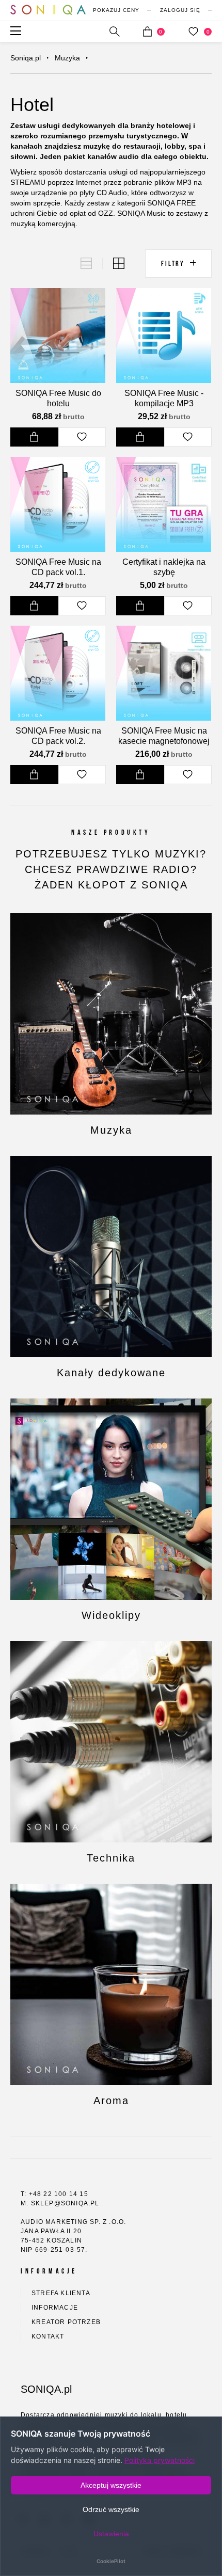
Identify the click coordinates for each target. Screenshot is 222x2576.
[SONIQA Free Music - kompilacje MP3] (164, 336)
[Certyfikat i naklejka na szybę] (164, 504)
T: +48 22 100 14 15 (54, 2194)
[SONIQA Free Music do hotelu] (58, 336)
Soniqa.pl (26, 58)
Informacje (55, 2308)
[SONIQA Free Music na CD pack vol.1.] (58, 504)
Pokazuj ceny (116, 10)
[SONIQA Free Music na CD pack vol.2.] (58, 673)
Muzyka (67, 58)
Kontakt (48, 2336)
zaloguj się (180, 10)
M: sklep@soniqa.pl (60, 2203)
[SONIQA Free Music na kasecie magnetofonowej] (164, 673)
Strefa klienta (61, 2293)
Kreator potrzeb (66, 2322)
